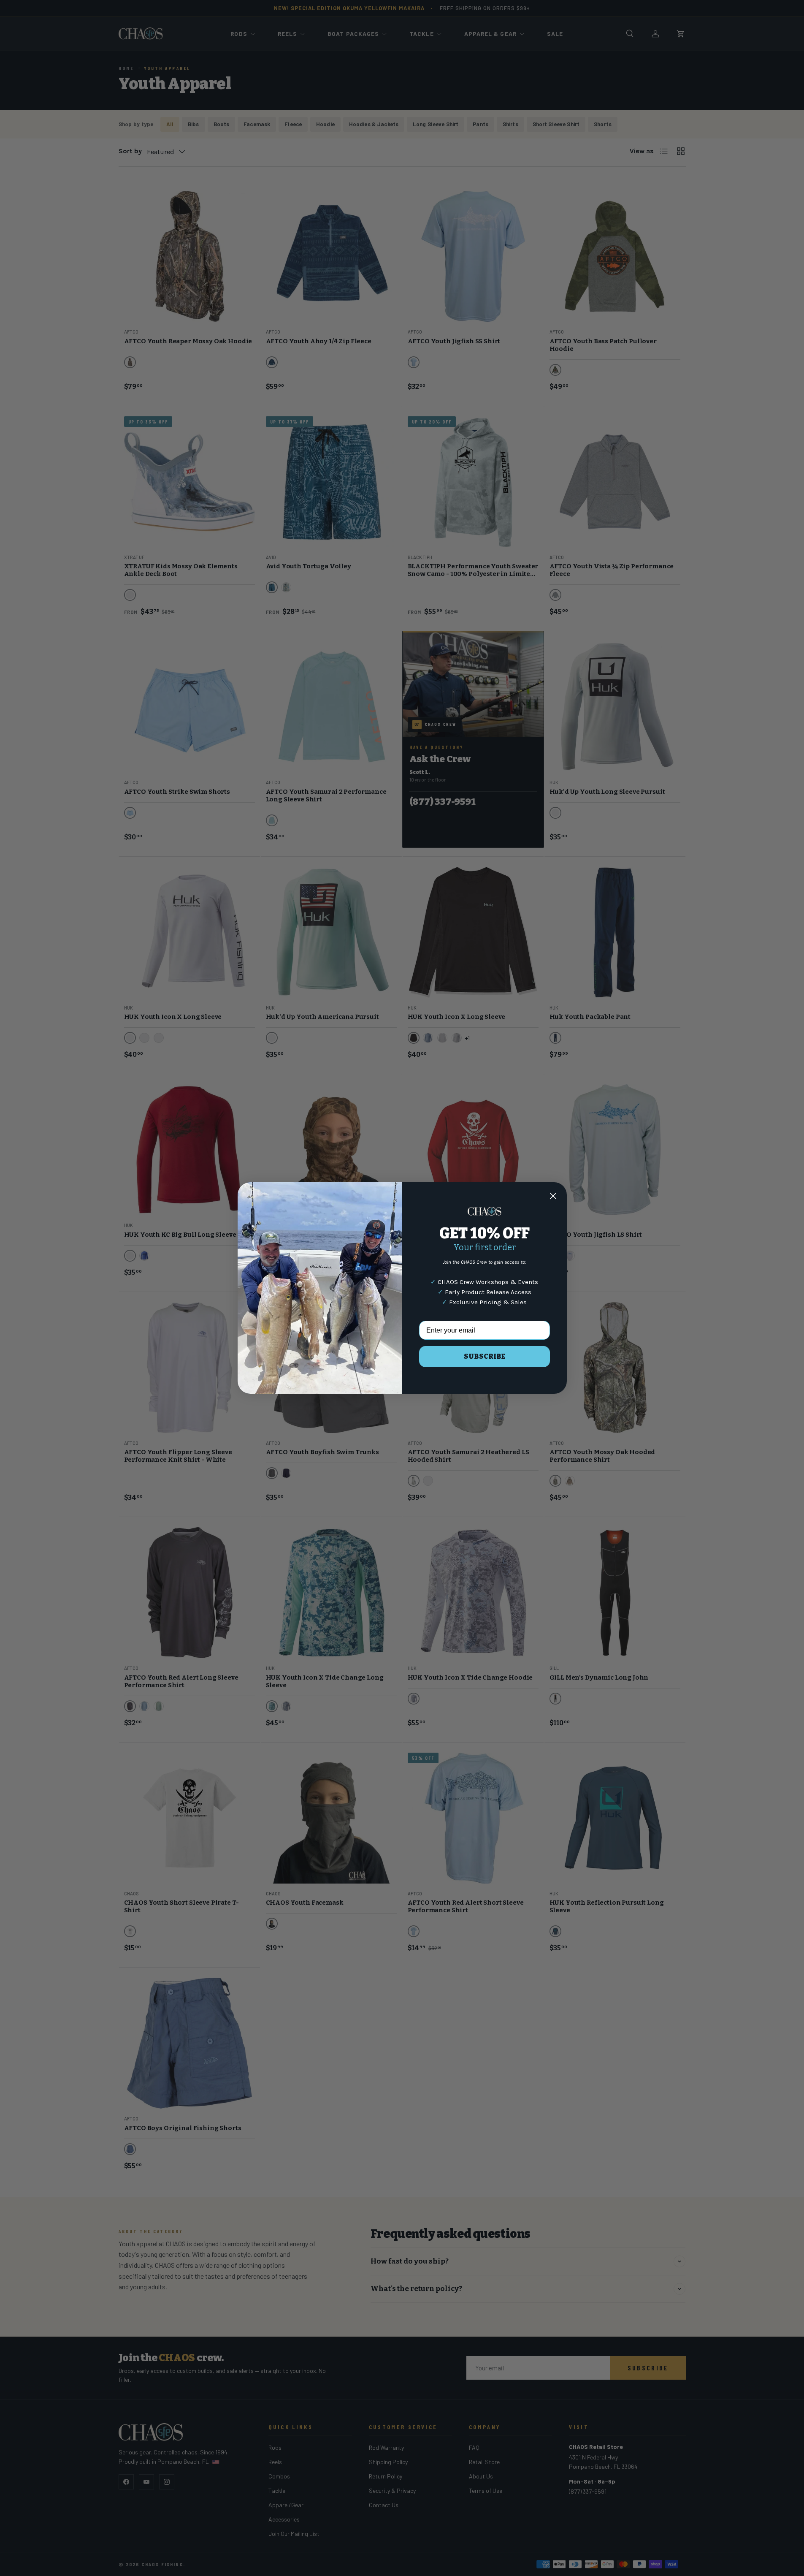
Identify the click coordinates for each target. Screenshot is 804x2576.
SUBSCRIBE (485, 1356)
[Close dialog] (553, 1196)
